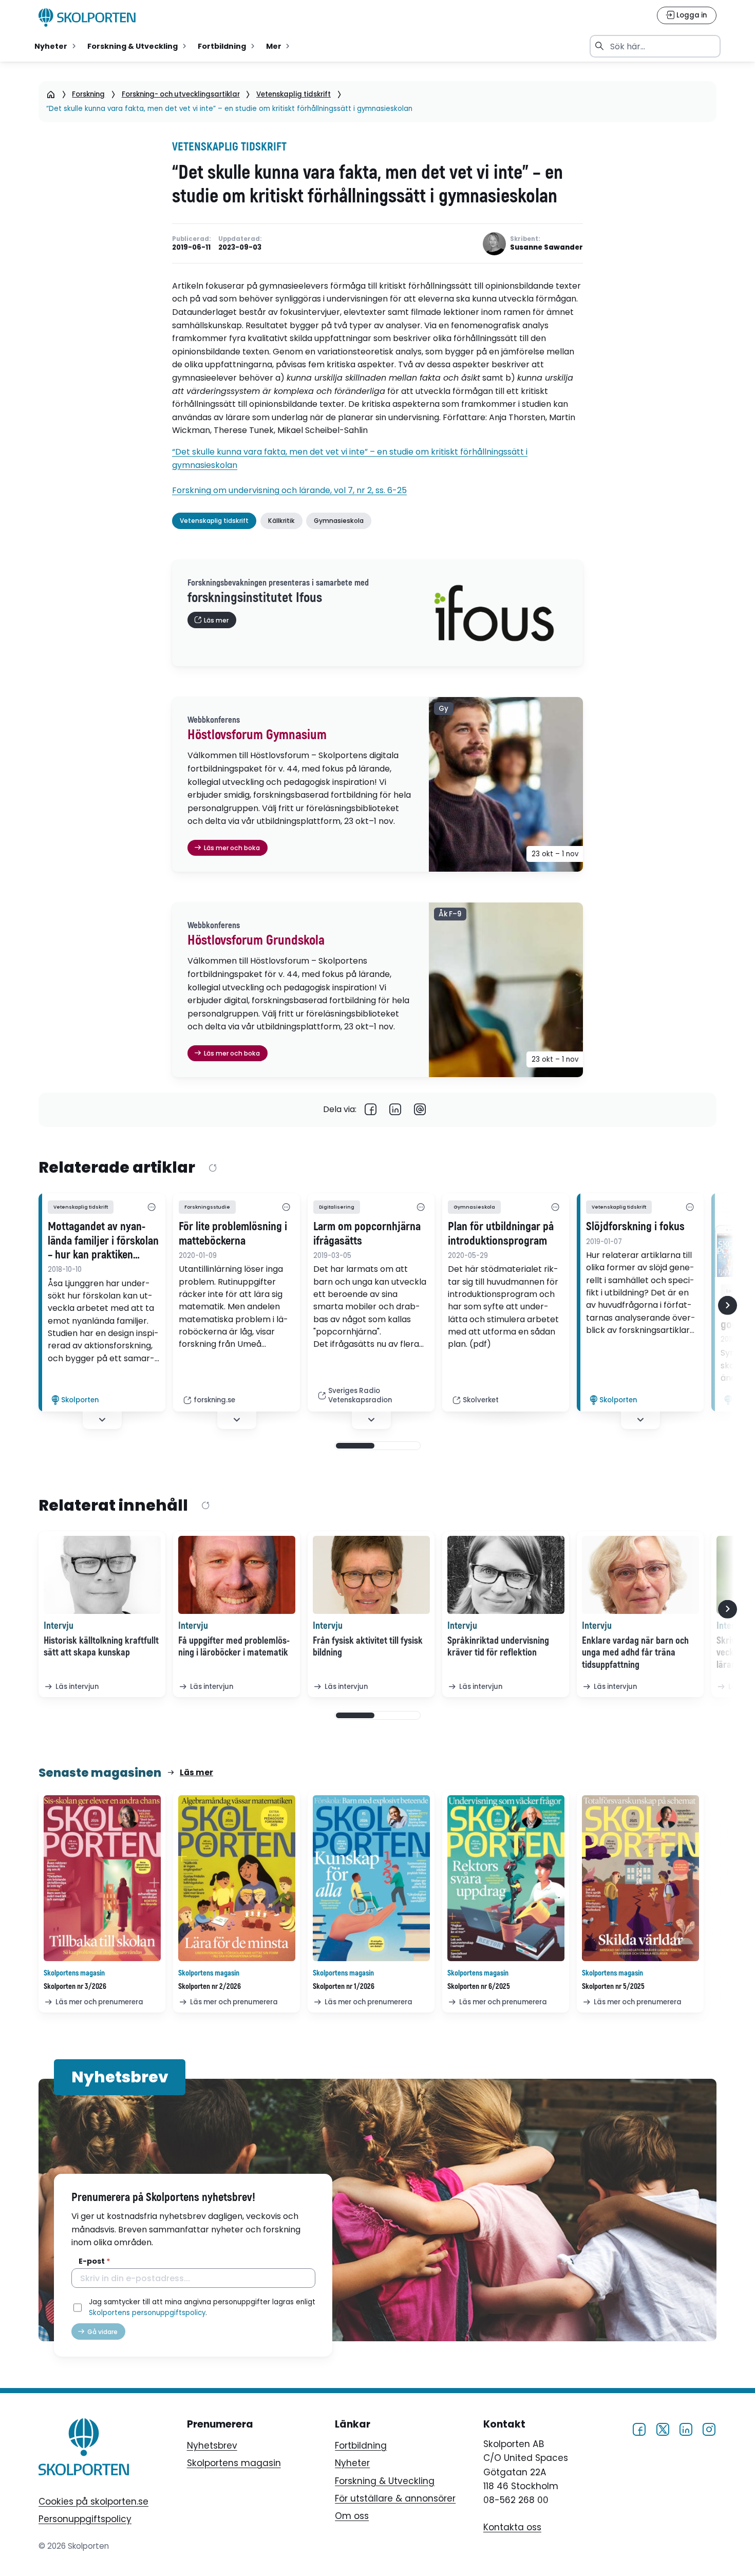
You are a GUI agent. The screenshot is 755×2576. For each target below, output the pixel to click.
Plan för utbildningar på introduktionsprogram (501, 1234)
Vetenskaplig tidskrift (294, 94)
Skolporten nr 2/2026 (210, 1987)
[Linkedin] (395, 1110)
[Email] (420, 1110)
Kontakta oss (512, 2527)
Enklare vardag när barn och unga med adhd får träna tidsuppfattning (635, 1653)
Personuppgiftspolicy (85, 2519)
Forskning (88, 94)
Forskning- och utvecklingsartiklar (181, 94)
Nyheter (352, 2463)
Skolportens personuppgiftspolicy (147, 2313)
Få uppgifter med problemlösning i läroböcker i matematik (234, 1647)
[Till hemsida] (84, 2449)
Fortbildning (361, 2446)
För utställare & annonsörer (395, 2498)
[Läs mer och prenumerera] (102, 1878)
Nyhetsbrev (212, 2446)
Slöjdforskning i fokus (635, 1227)
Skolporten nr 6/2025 (479, 1987)
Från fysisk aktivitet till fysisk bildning (368, 1647)
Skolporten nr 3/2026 (75, 1987)
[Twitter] (663, 2429)
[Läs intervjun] (102, 1575)
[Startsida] (51, 94)
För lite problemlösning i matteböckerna (233, 1234)
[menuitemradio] (56, 46)
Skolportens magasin (234, 2463)
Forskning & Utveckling (385, 2481)
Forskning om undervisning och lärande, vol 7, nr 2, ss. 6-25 (289, 490)
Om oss (352, 2516)
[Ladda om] (212, 1169)
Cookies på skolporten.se (93, 2502)
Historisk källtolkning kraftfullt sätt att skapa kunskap (101, 1647)
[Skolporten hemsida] (87, 17)
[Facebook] (371, 1110)
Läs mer (196, 1772)
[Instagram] (709, 2429)
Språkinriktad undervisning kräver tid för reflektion (498, 1647)
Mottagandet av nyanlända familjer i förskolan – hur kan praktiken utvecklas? (103, 1241)
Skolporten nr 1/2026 (344, 1987)
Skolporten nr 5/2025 (613, 1987)
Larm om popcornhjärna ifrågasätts (367, 1234)
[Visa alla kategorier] (152, 1207)
